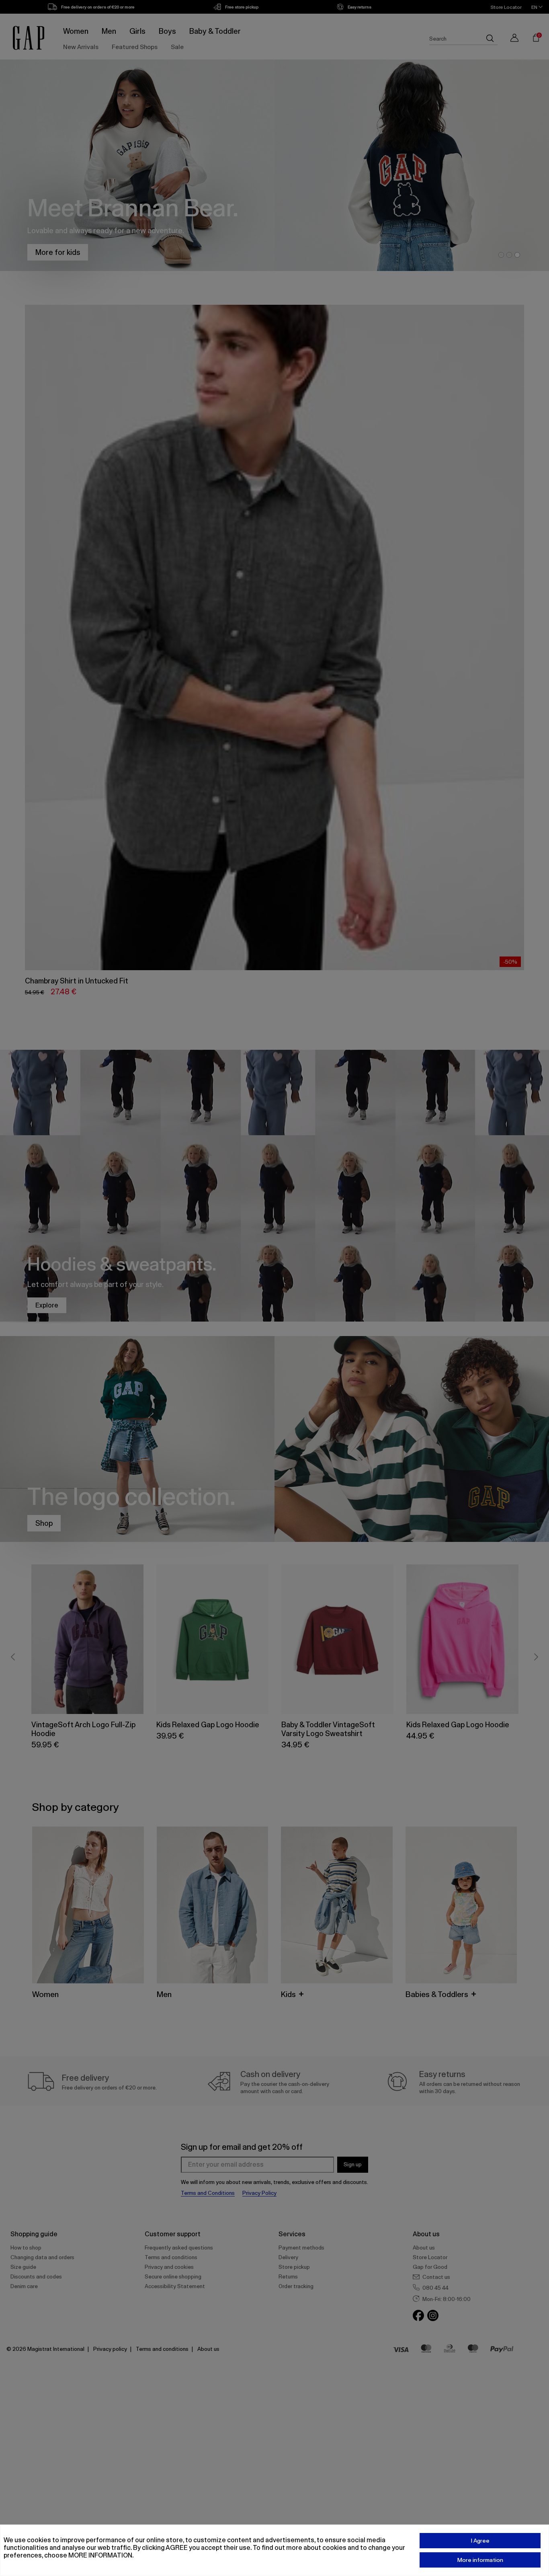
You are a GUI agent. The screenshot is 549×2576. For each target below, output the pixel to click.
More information (480, 2560)
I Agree (480, 2541)
